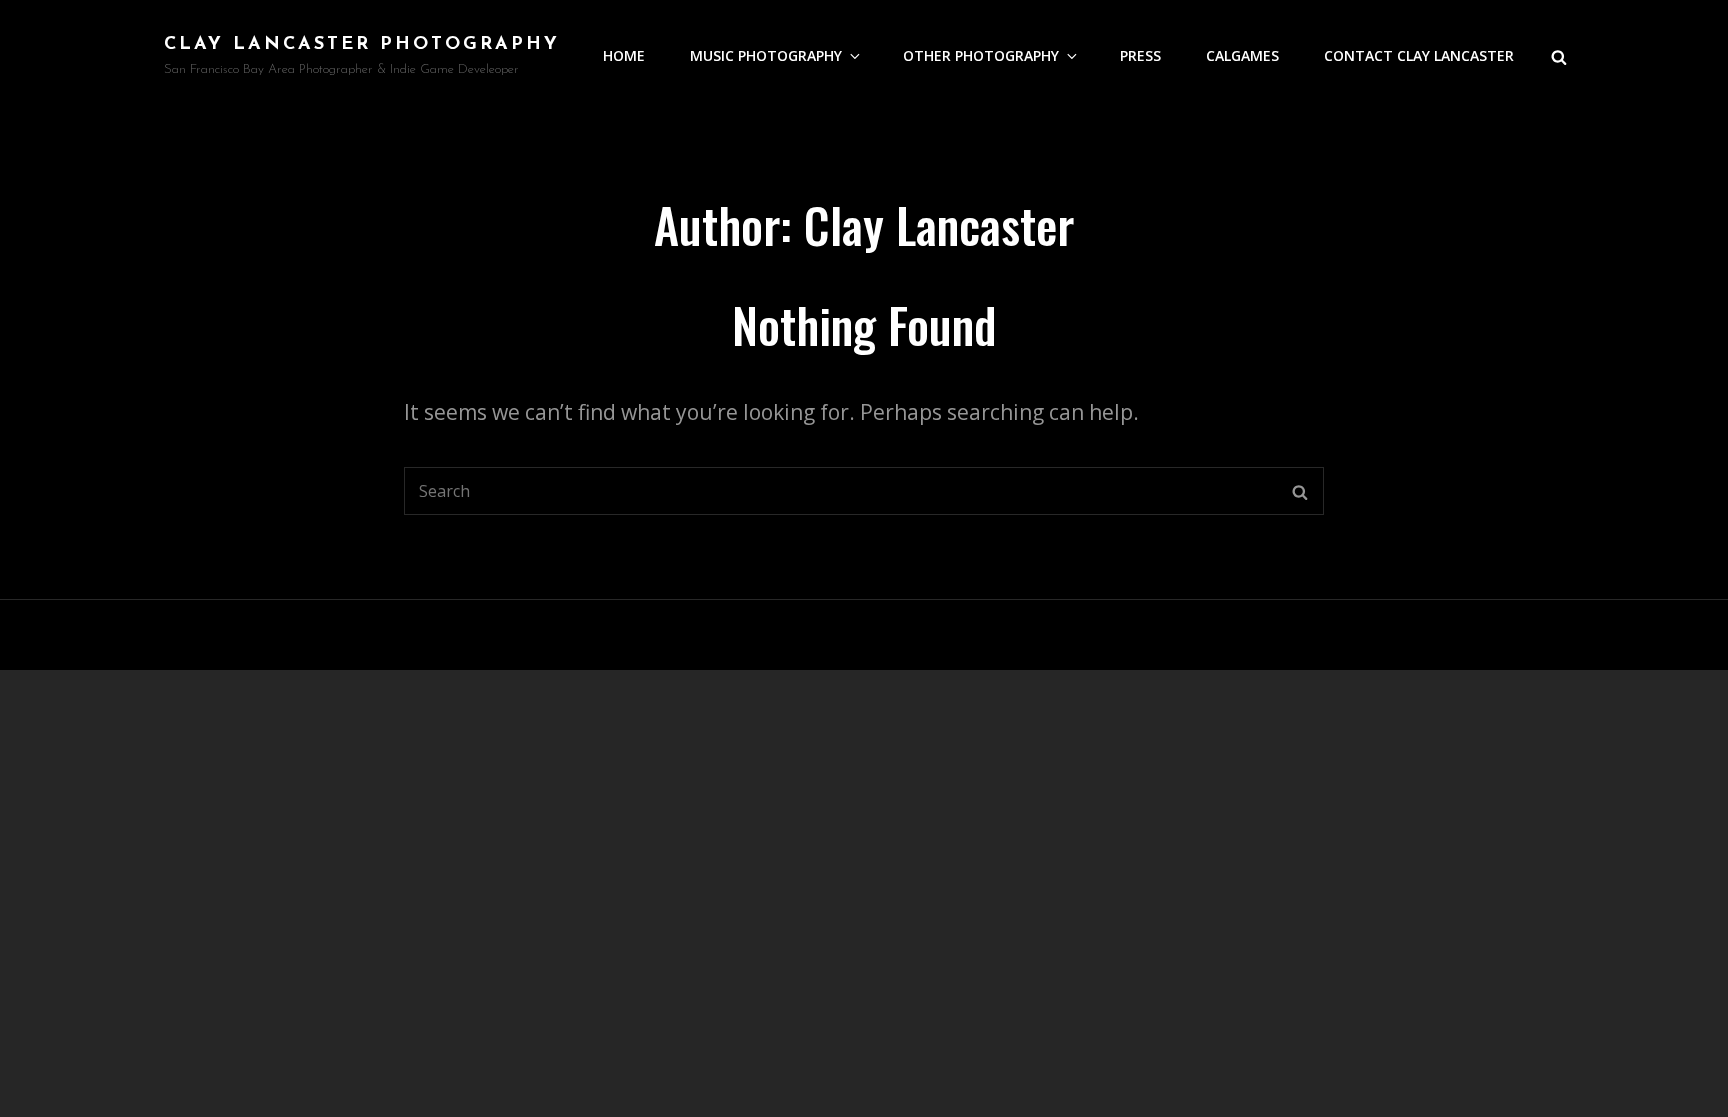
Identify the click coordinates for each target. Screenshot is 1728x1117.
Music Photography (766, 55)
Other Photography (981, 55)
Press (1140, 55)
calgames (1242, 55)
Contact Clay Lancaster (1419, 55)
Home (624, 55)
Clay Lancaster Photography (362, 45)
